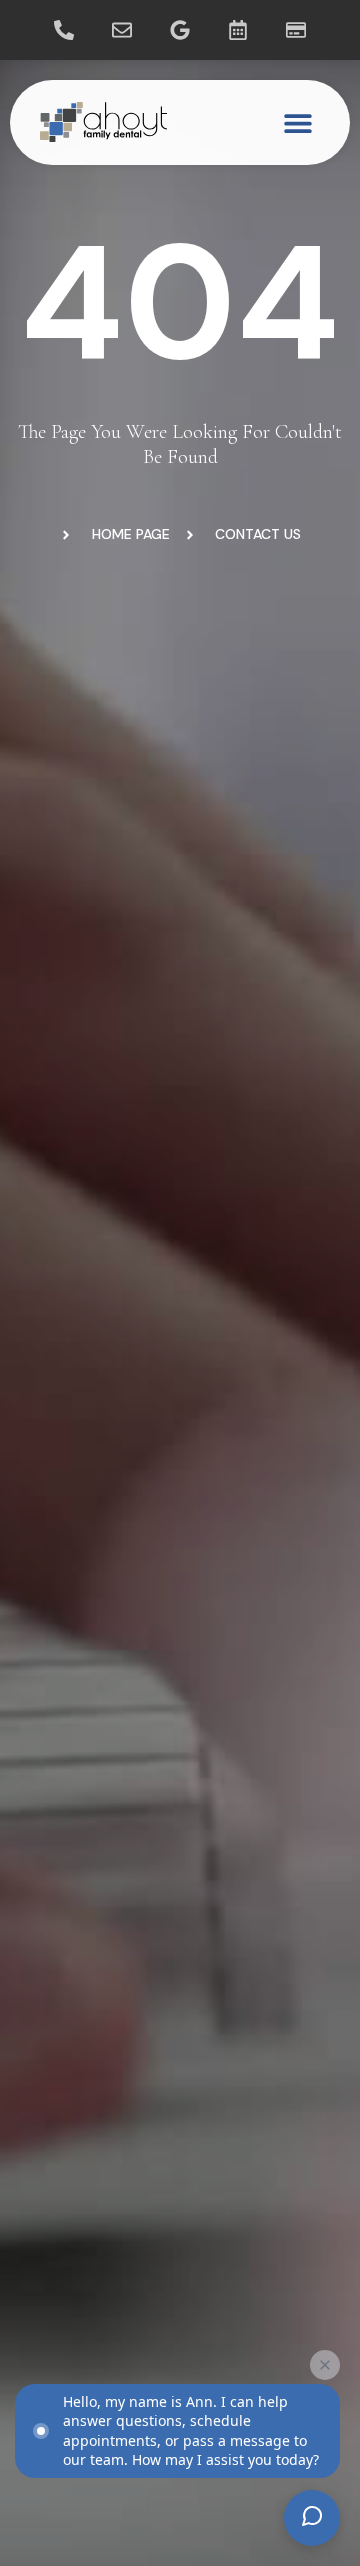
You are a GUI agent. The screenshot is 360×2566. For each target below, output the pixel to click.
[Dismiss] (325, 2365)
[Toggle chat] (312, 2518)
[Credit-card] (296, 30)
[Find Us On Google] (180, 30)
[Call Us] (64, 30)
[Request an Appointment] (238, 30)
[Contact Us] (122, 30)
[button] (297, 122)
